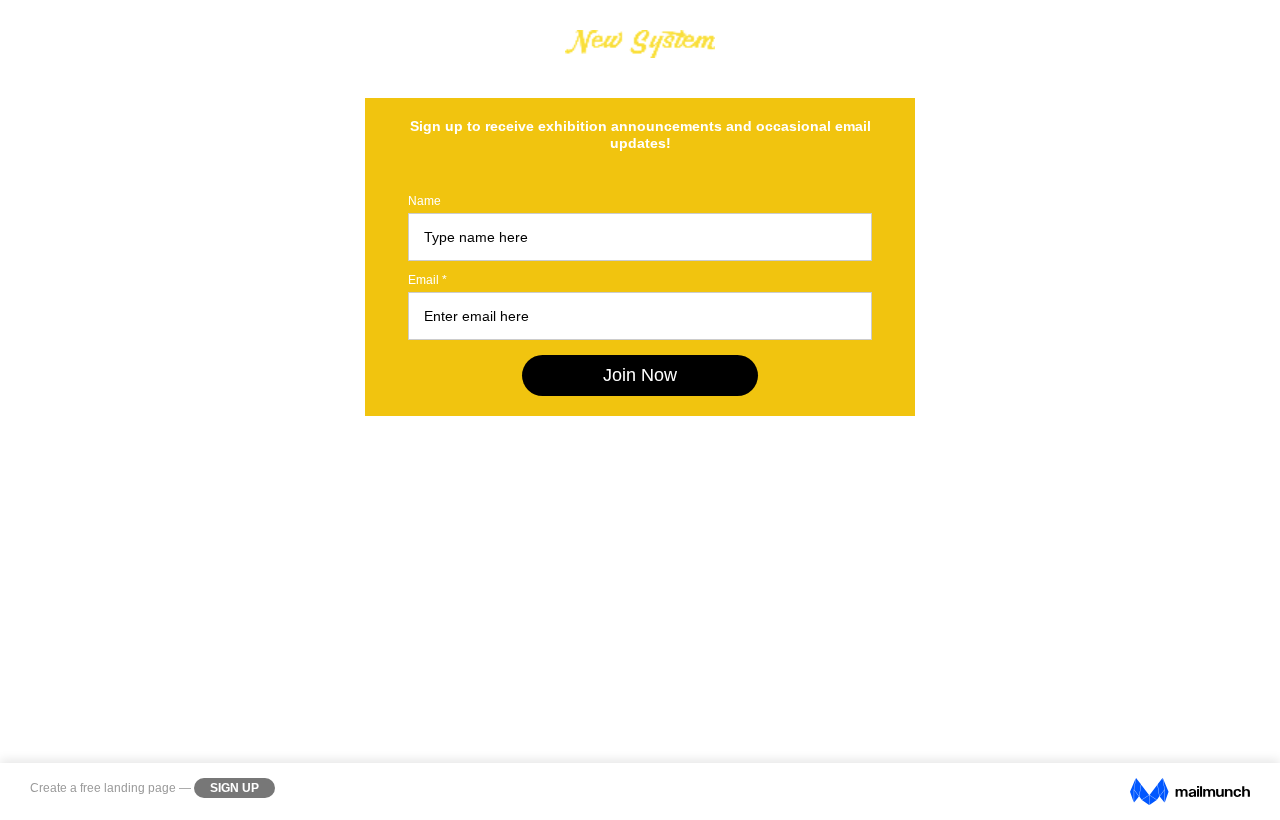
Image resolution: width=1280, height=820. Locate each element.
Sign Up (234, 788)
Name (424, 201)
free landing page (128, 788)
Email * (427, 280)
